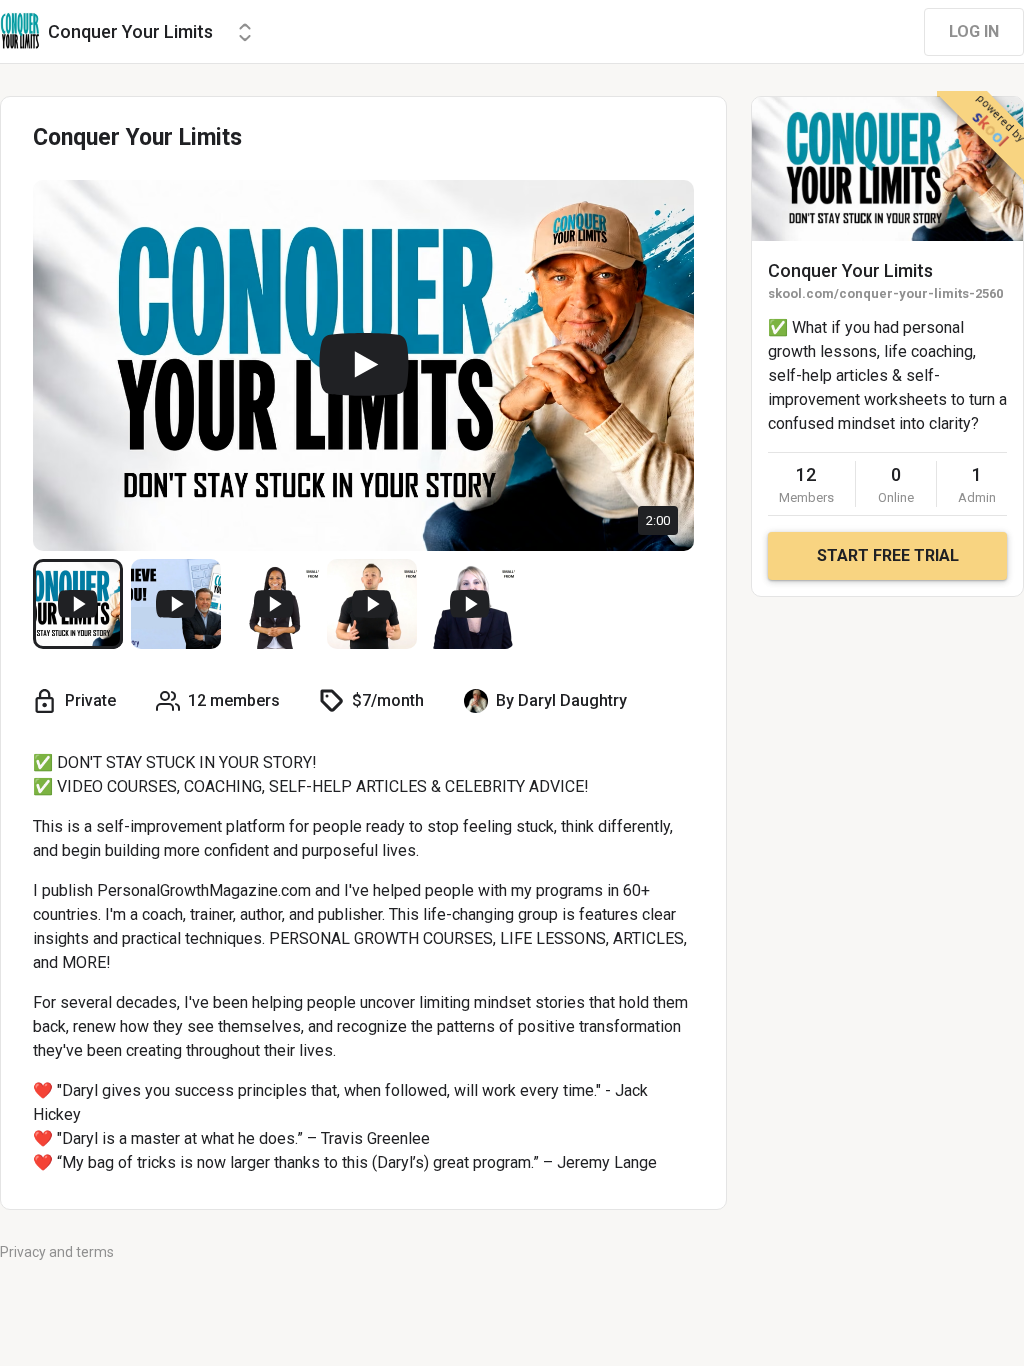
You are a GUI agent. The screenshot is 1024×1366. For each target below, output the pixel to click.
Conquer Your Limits (850, 270)
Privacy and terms (57, 1252)
